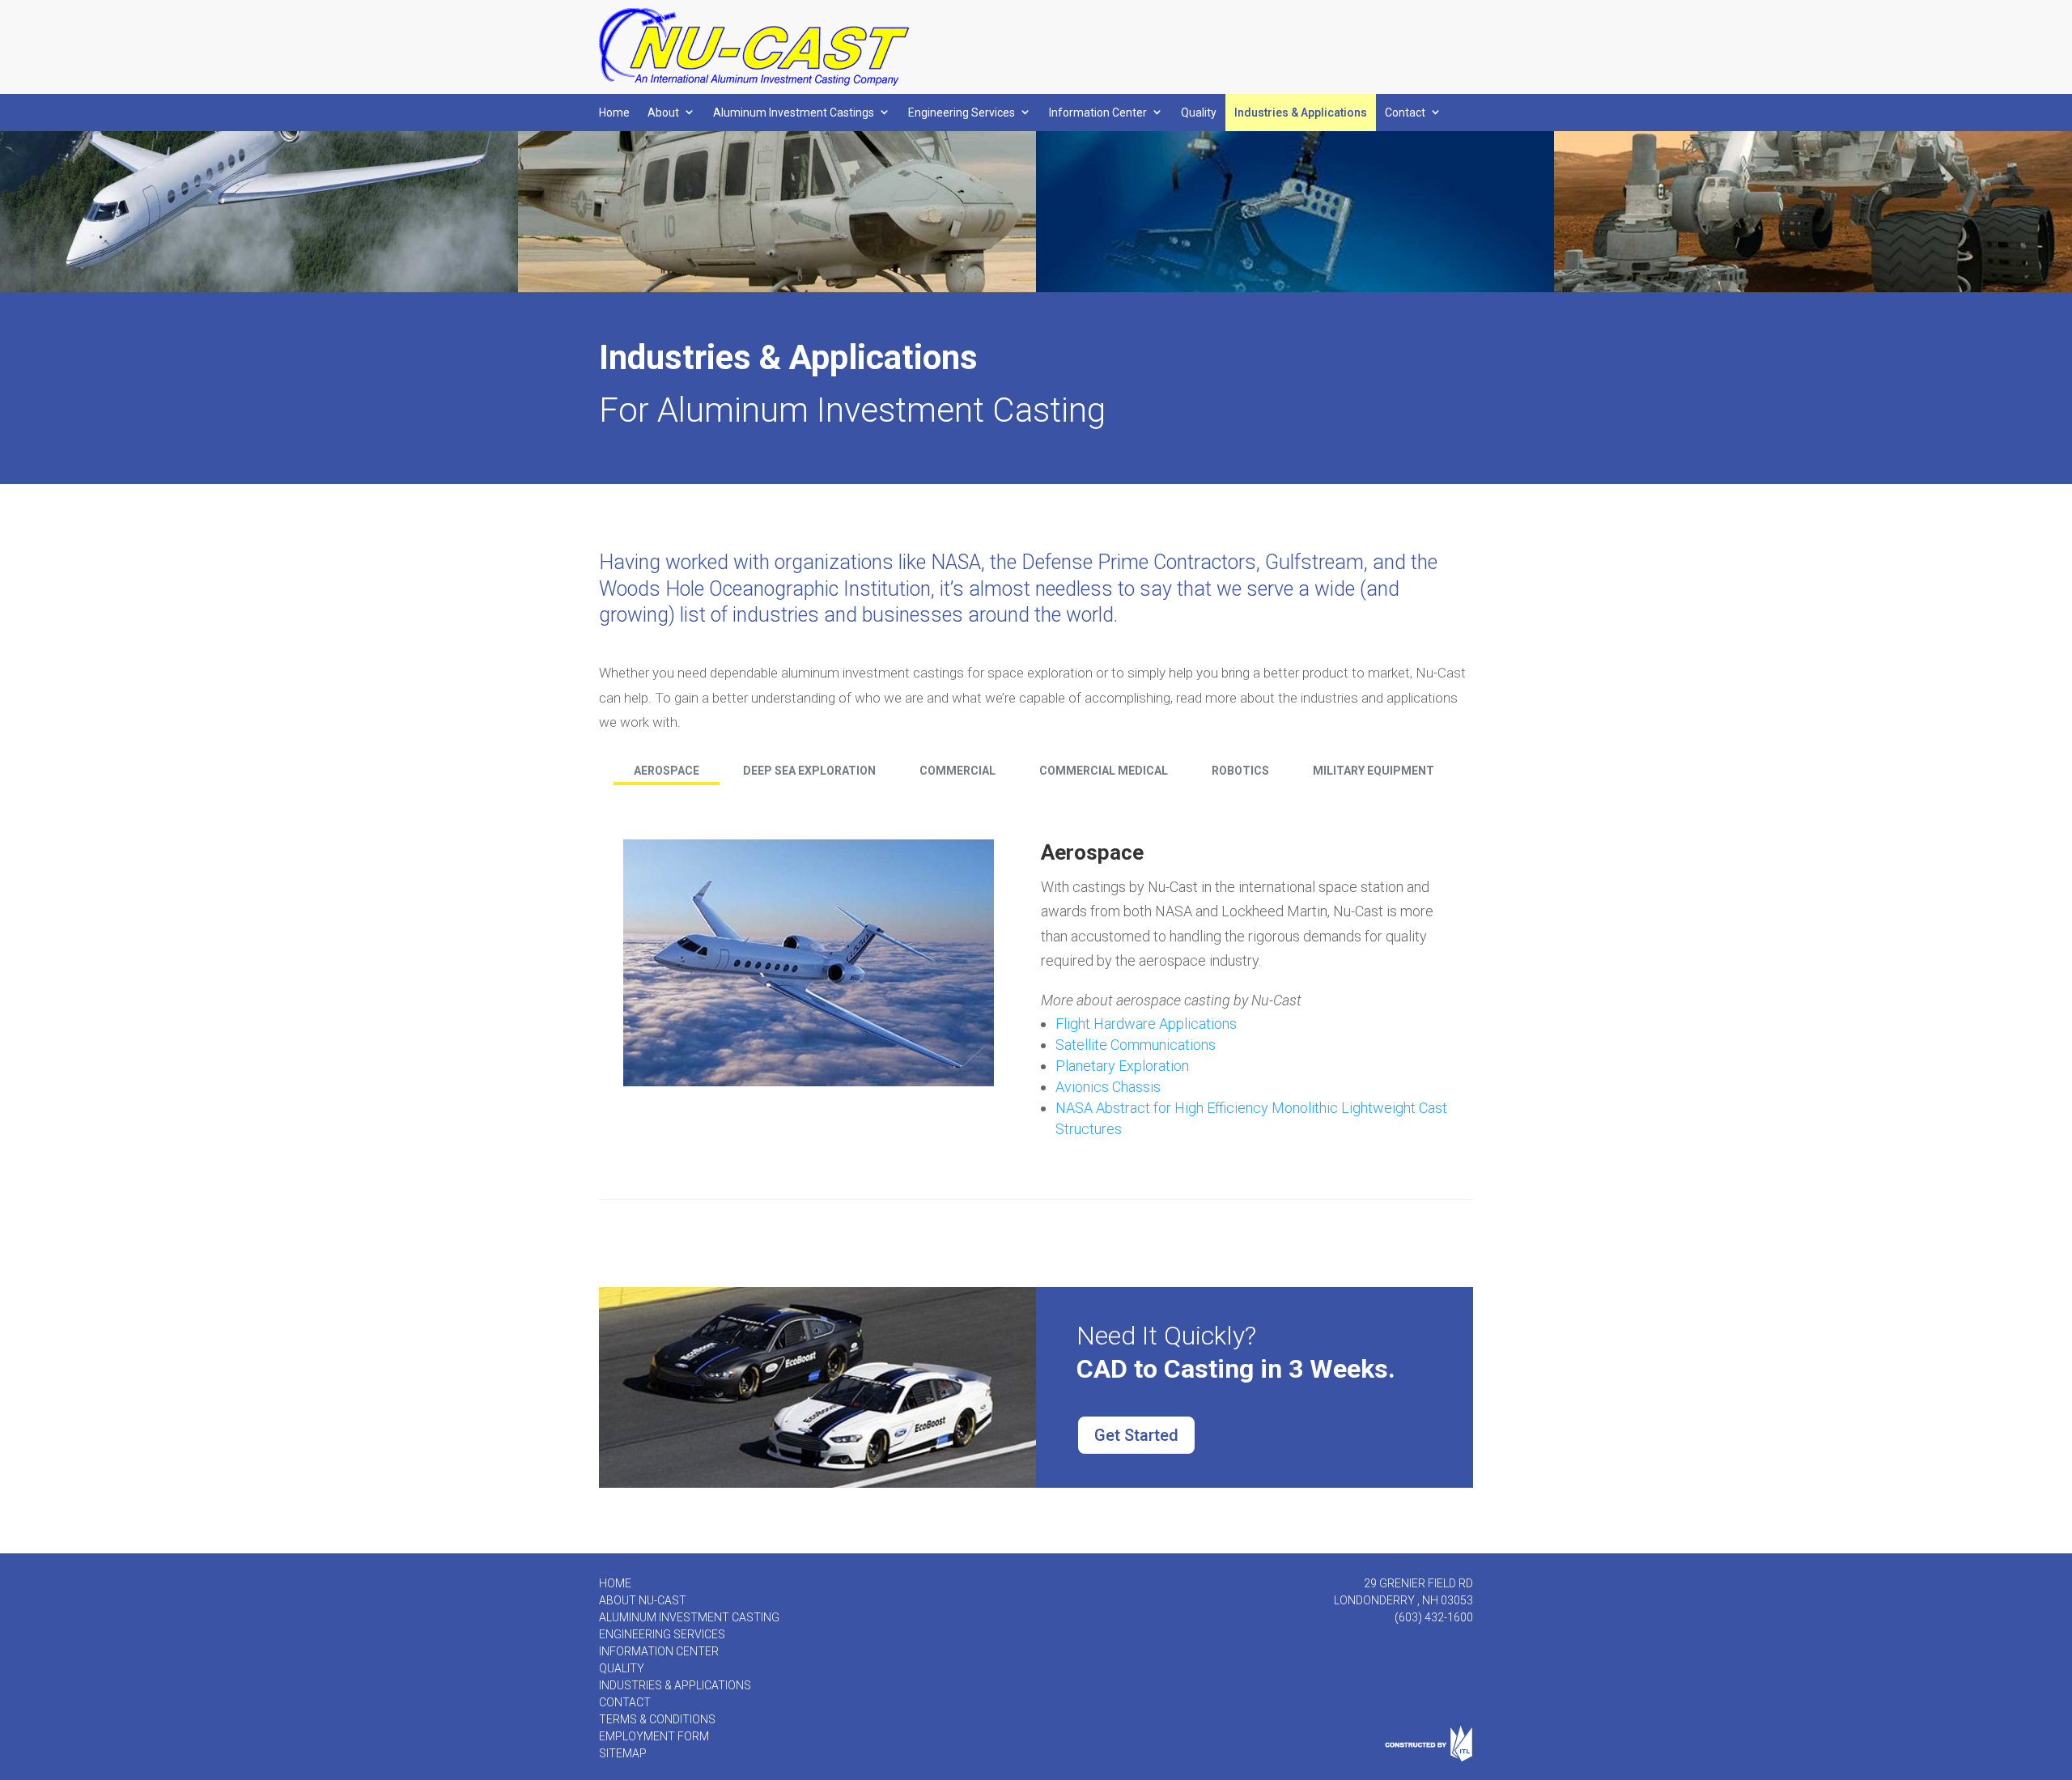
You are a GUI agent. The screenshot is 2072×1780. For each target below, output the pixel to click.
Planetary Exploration (1122, 1066)
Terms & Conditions (657, 1719)
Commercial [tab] (957, 771)
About (663, 113)
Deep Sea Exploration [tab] (809, 771)
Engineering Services (962, 113)
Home (614, 113)
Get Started (1136, 1435)
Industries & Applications (1301, 113)
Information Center (1098, 113)
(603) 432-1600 (1434, 1617)
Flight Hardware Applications (1146, 1024)
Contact (1405, 113)
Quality (1199, 113)
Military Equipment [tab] (1374, 771)
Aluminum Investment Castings (794, 113)
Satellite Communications (1136, 1045)
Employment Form (654, 1736)
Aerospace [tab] (667, 771)
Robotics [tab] (1240, 771)
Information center (659, 1651)
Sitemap (623, 1753)
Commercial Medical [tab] (1104, 771)
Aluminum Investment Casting (689, 1617)
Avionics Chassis (1108, 1087)
